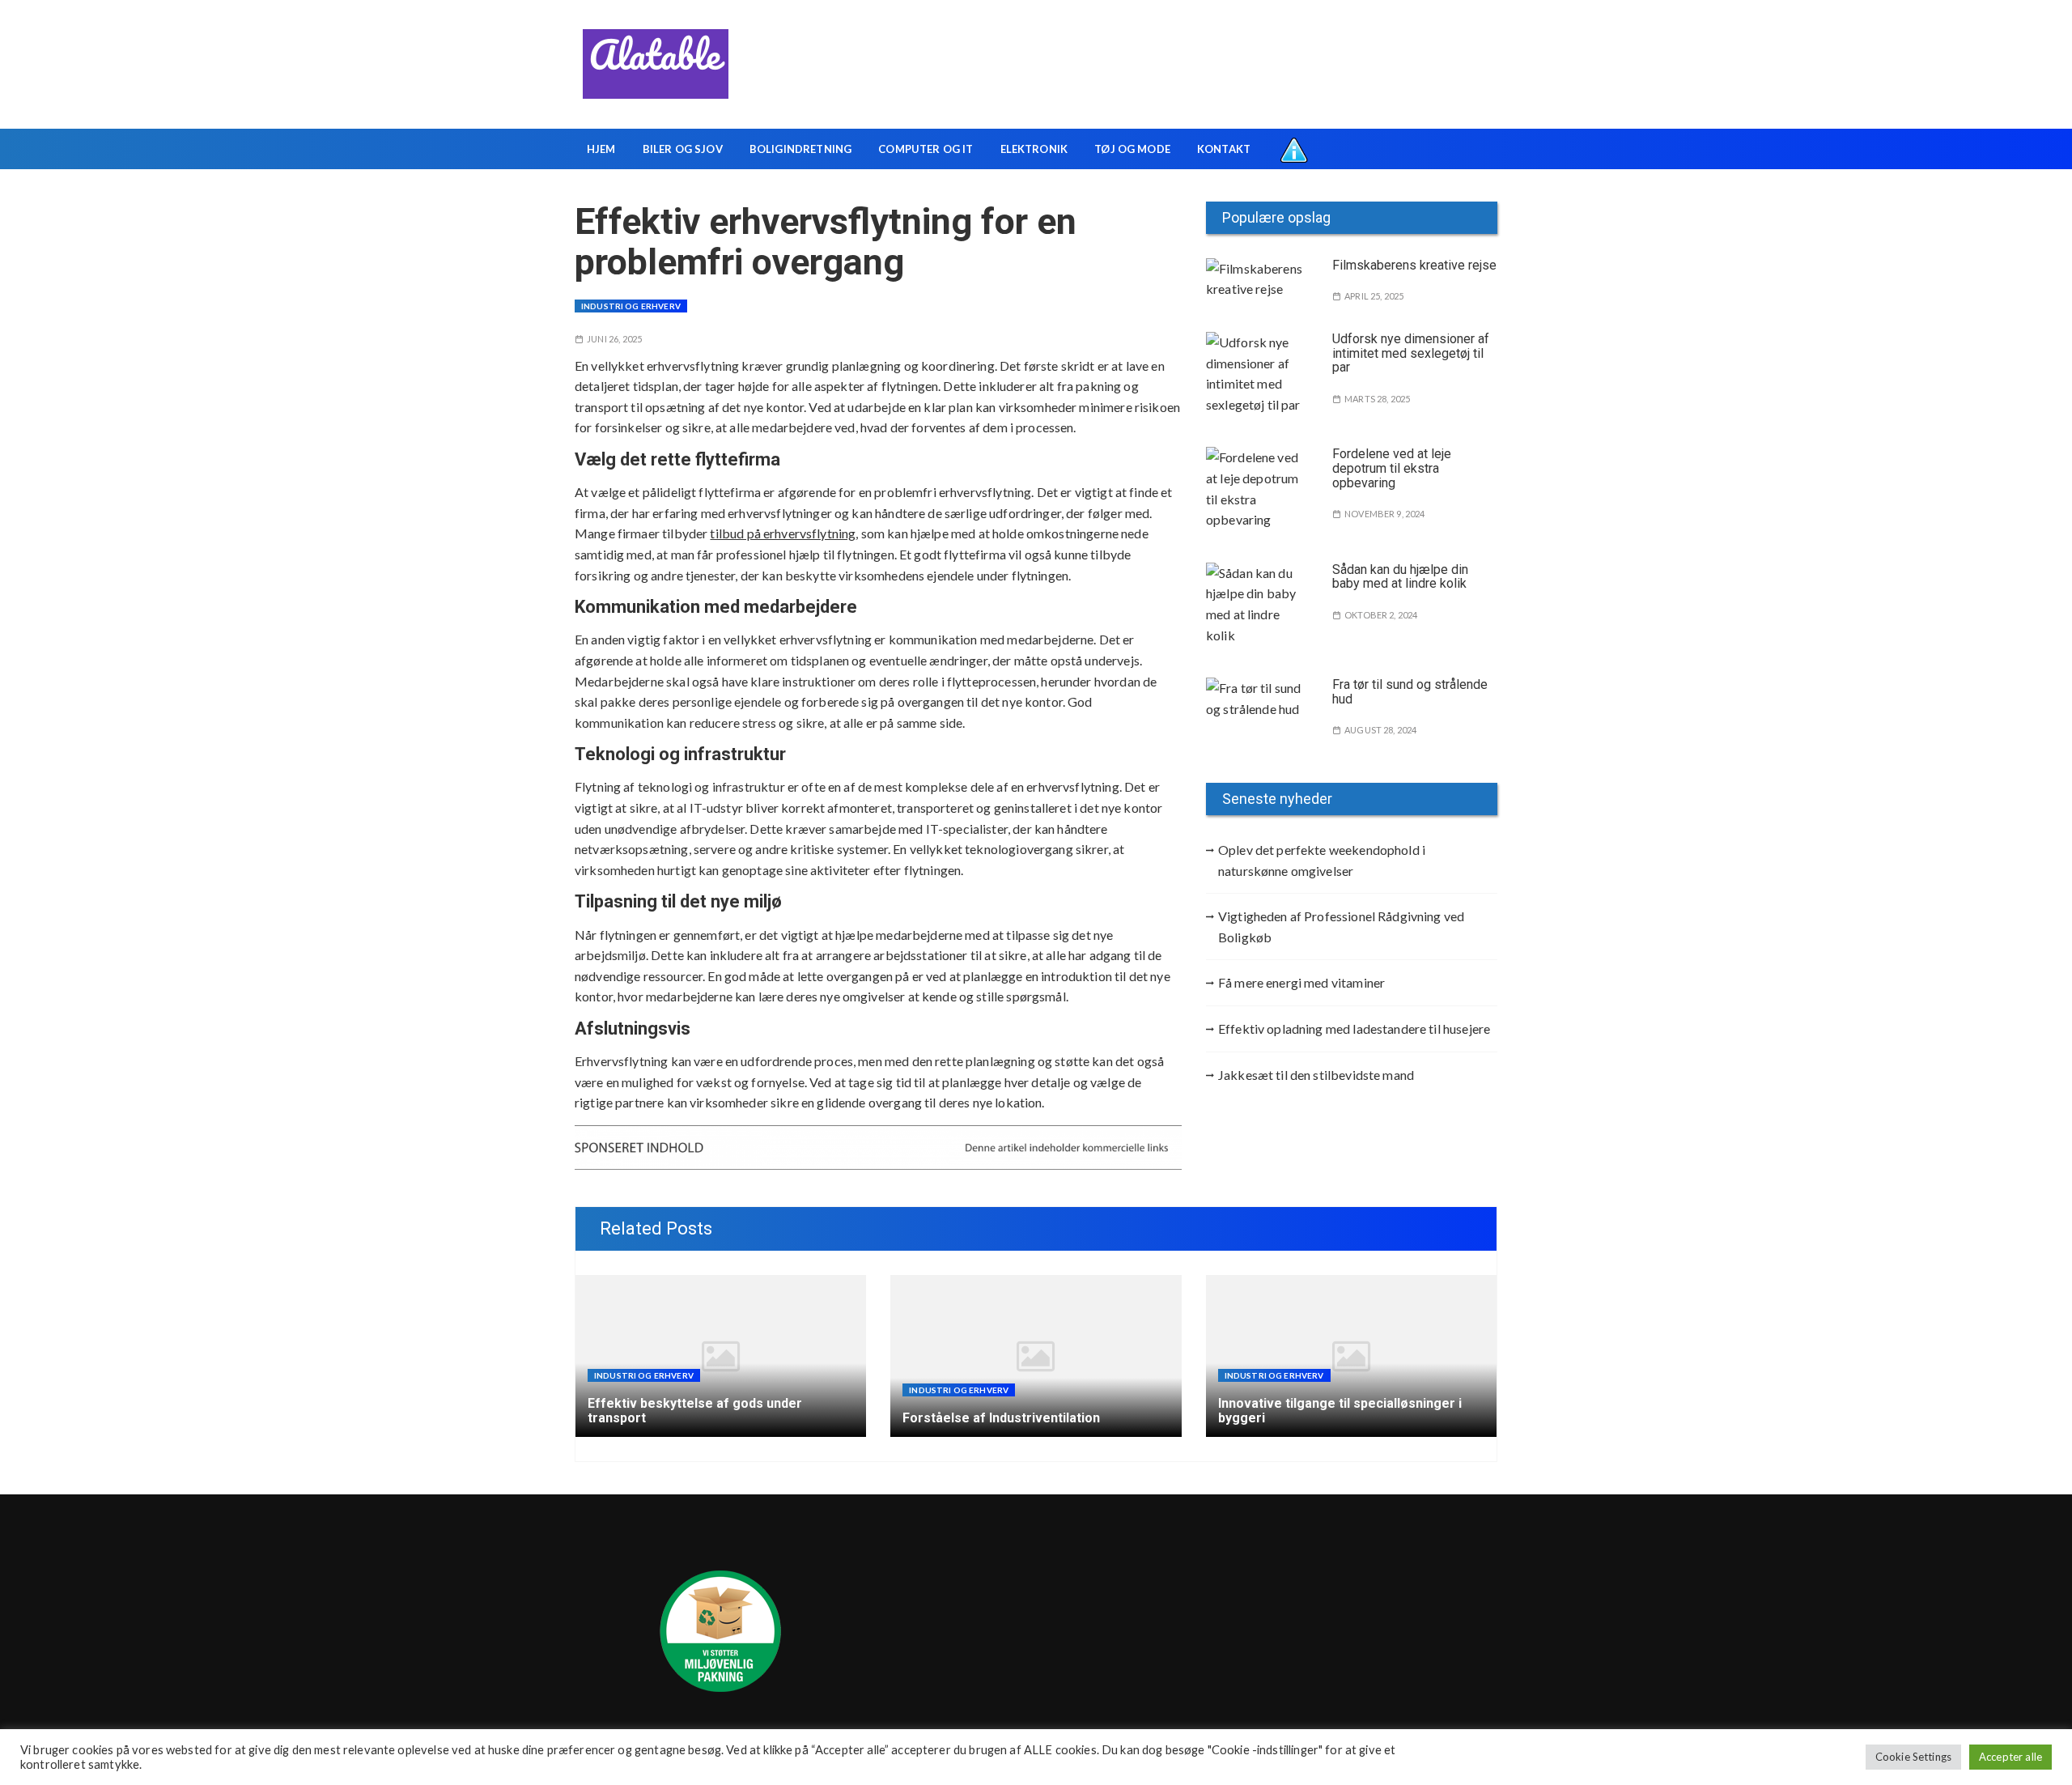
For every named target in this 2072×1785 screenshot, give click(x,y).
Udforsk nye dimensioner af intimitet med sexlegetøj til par (1411, 353)
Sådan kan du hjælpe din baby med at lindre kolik (1400, 577)
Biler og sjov (683, 149)
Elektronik (1034, 149)
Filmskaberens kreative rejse (1414, 265)
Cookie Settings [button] (1913, 1757)
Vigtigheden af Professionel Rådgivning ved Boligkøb (1341, 926)
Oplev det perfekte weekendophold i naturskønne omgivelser (1322, 860)
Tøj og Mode (1132, 149)
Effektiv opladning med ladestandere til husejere (1354, 1028)
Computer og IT (926, 149)
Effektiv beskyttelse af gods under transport (695, 1411)
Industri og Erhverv (631, 306)
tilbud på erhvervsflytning (783, 533)
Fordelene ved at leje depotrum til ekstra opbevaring (1392, 468)
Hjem (601, 149)
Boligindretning (800, 149)
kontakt (1224, 149)
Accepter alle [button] (2010, 1757)
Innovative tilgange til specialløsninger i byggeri (1340, 1411)
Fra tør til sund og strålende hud (1410, 692)
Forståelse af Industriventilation (1001, 1418)
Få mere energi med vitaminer (1301, 982)
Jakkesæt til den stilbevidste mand (1316, 1075)
